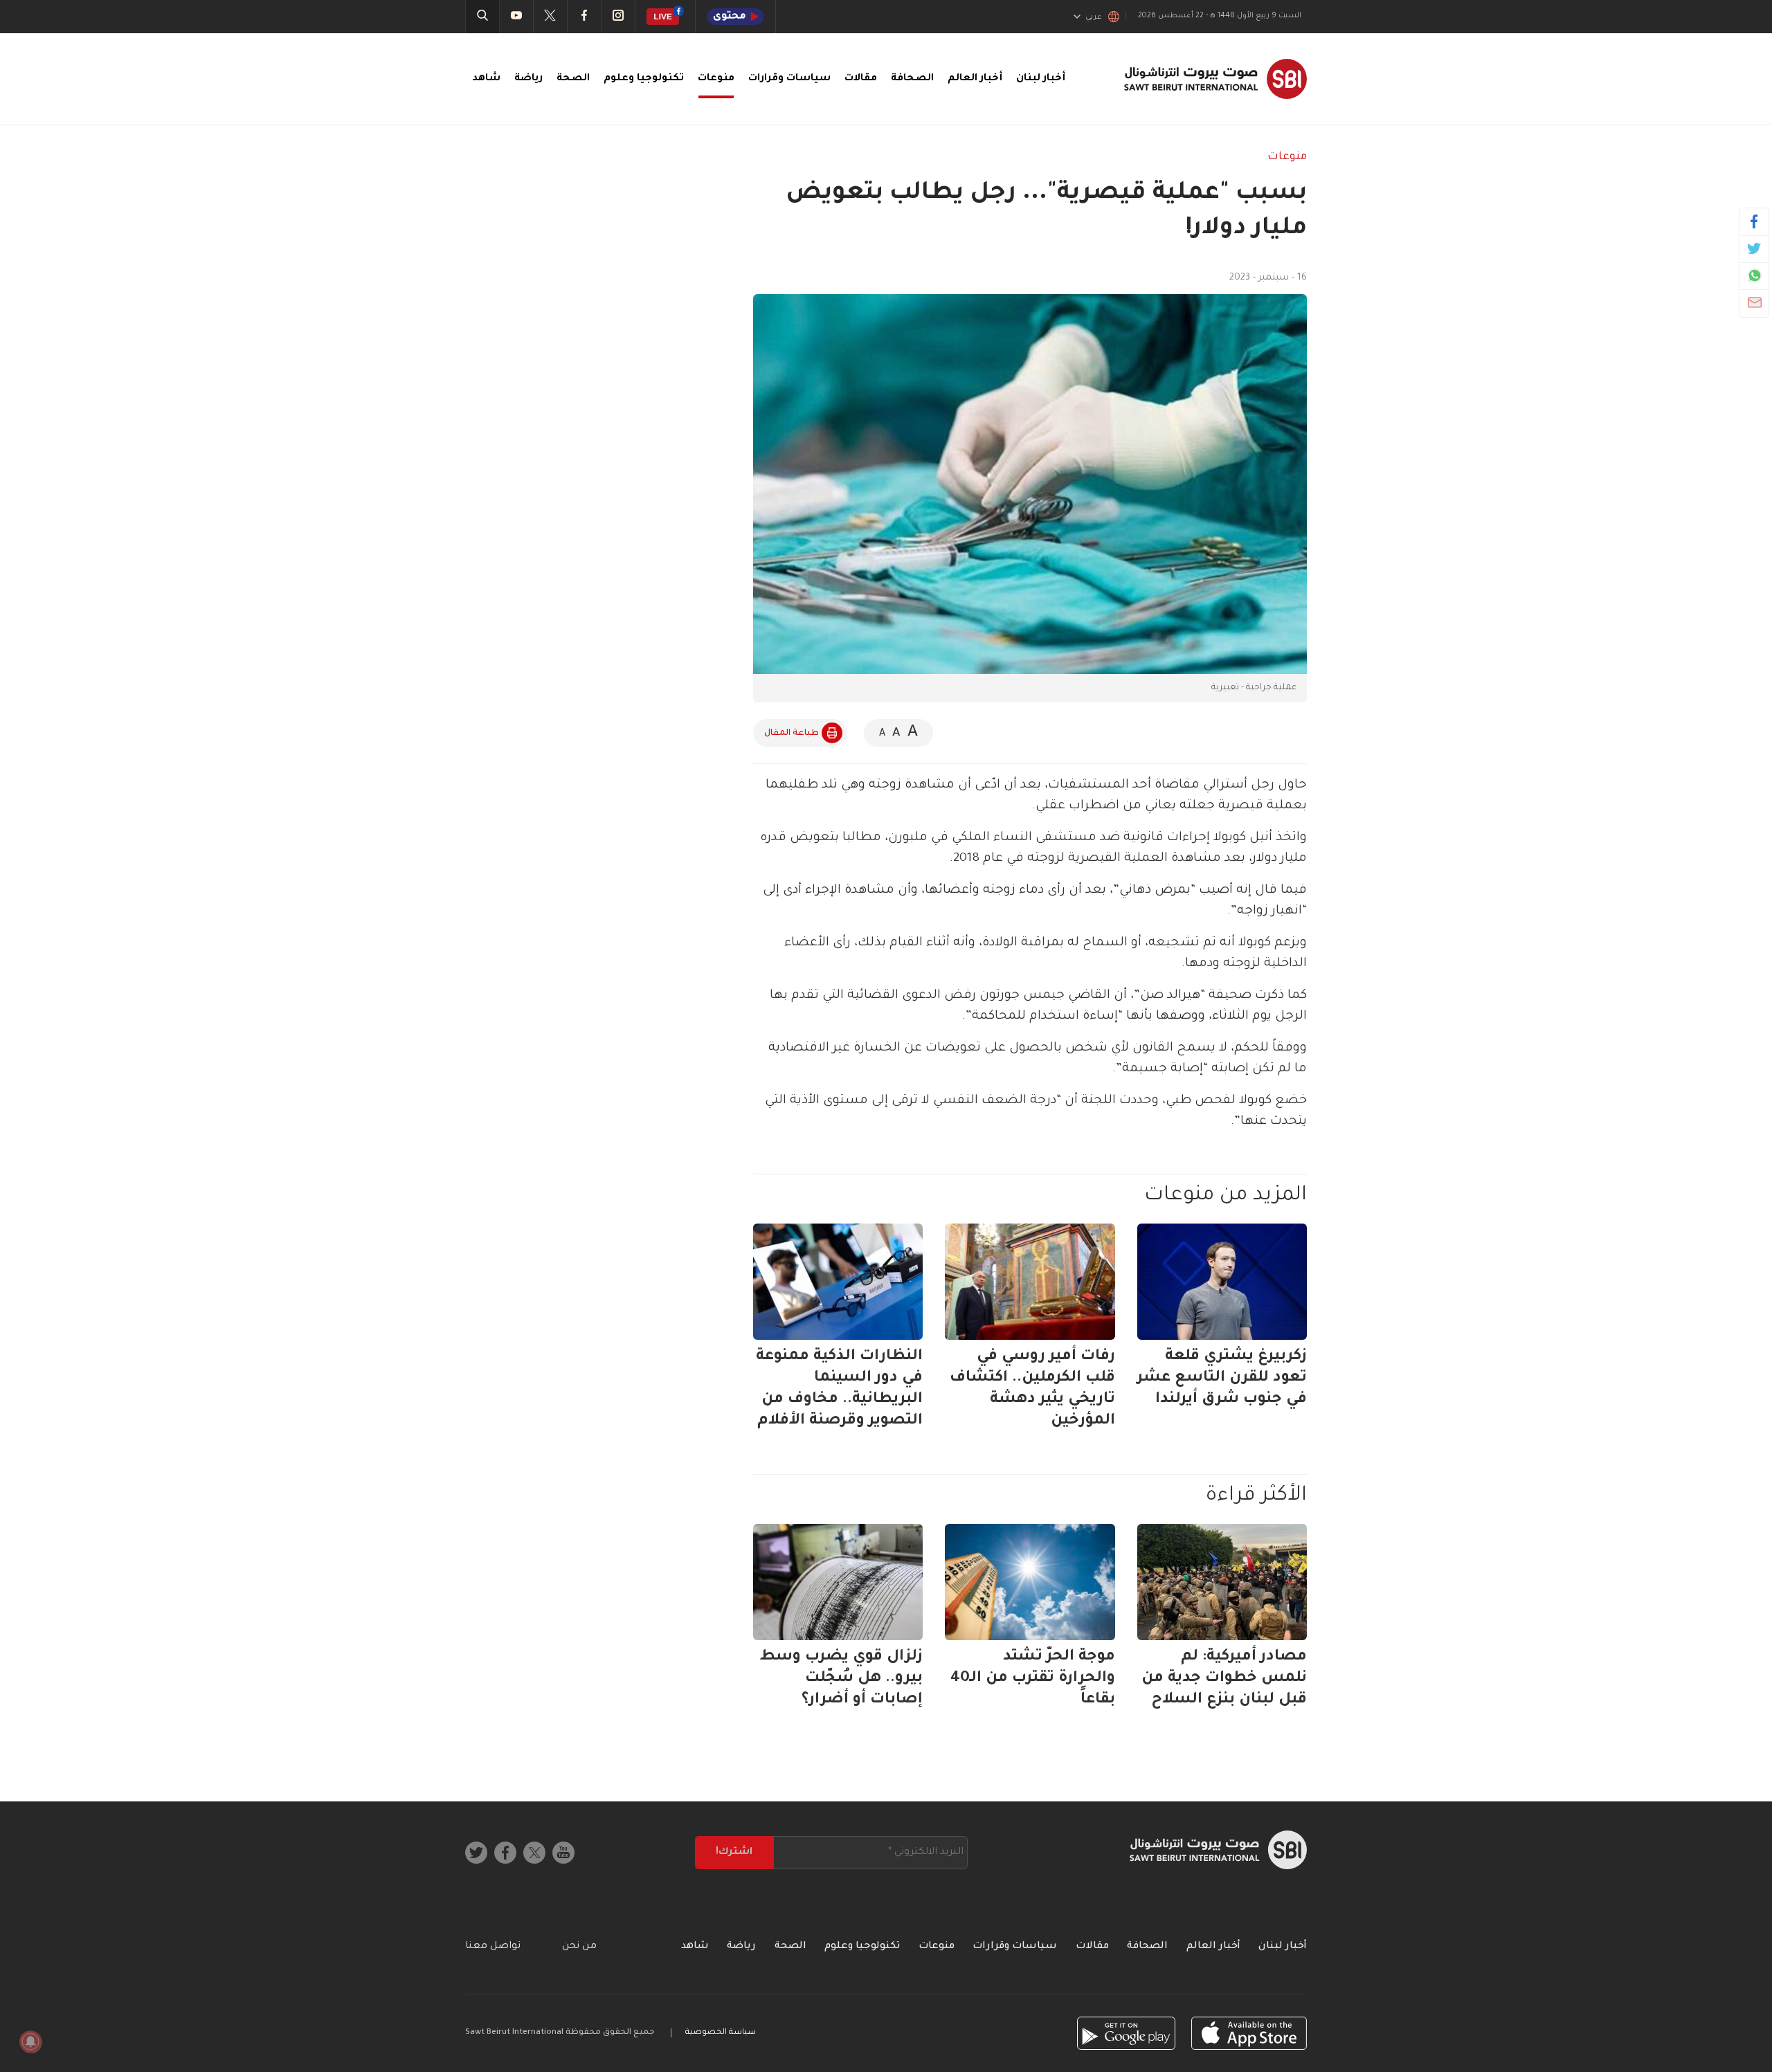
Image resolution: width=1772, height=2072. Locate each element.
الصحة (573, 79)
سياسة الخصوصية (721, 2033)
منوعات (716, 79)
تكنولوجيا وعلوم (644, 79)
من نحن (579, 1947)
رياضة (528, 79)
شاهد (486, 79)
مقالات (861, 79)
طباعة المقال (792, 734)
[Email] (1754, 302)
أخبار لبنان (1041, 79)
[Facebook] (1754, 221)
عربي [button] (1094, 17)
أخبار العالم (975, 79)
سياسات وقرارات (789, 79)
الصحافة (912, 79)
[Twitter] (1754, 248)
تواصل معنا (493, 1947)
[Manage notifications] (30, 2042)
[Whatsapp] (1754, 275)
